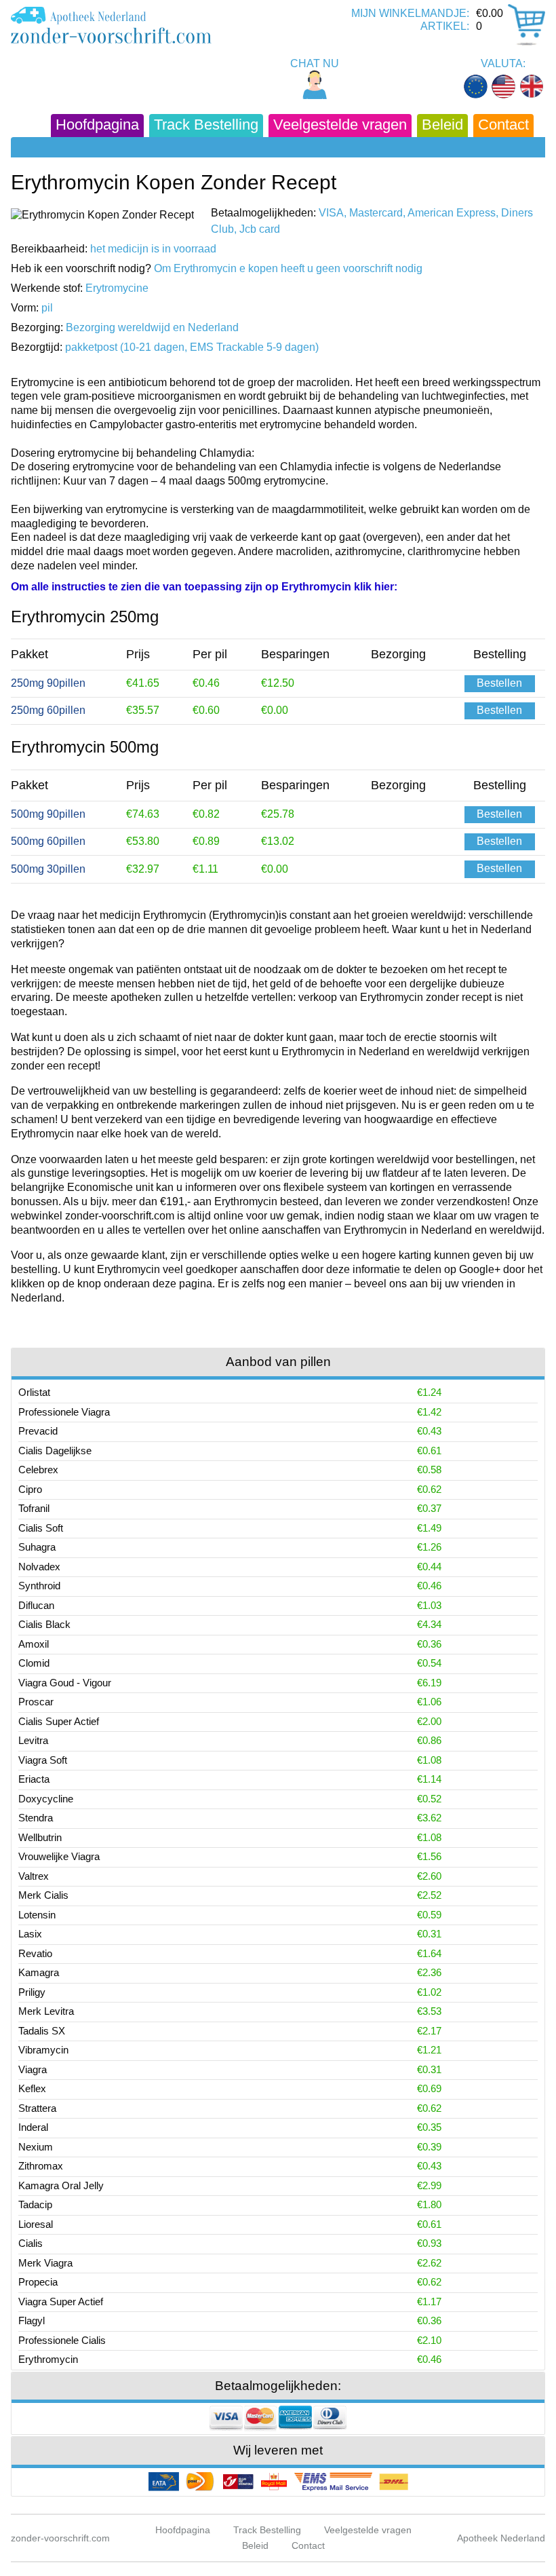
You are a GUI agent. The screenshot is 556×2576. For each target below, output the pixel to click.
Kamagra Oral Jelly (61, 2185)
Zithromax (41, 2166)
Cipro (30, 1489)
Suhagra (37, 1547)
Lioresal (36, 2224)
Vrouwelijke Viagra (59, 1856)
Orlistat (34, 1392)
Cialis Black (44, 1624)
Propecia (38, 2282)
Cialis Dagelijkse (55, 1451)
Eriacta (34, 1779)
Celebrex (38, 1470)
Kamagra (39, 1972)
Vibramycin (43, 2050)
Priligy (32, 1992)
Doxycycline (46, 1799)
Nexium (36, 2147)
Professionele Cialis (62, 2340)
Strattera (37, 2108)
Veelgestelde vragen (340, 125)
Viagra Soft (43, 1760)
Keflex (32, 2088)
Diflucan (36, 1605)
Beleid (442, 125)
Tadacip (35, 2204)
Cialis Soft (41, 1528)
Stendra (36, 1818)
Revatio (35, 1953)
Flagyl (32, 2321)
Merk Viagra (45, 2263)
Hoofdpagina (97, 125)
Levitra (33, 1740)
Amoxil (34, 1644)
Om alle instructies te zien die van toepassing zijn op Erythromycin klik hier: (204, 587)
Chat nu (315, 63)
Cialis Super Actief (59, 1721)
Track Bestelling (206, 125)
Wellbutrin (40, 1837)
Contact (503, 125)
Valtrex (34, 1876)
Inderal (33, 2127)
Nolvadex (39, 1567)
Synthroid (39, 1586)
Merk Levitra (46, 2011)
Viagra (33, 2069)
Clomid (34, 1663)
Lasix (30, 1934)
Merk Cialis (43, 1895)
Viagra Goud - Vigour (65, 1683)
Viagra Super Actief (61, 2302)
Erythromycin (48, 2359)
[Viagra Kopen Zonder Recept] (111, 25)
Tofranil (34, 1508)
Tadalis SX (42, 2031)
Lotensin (37, 1915)
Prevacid (38, 1431)
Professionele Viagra (64, 1412)
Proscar (36, 1702)
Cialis (31, 2243)
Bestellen (499, 683)
